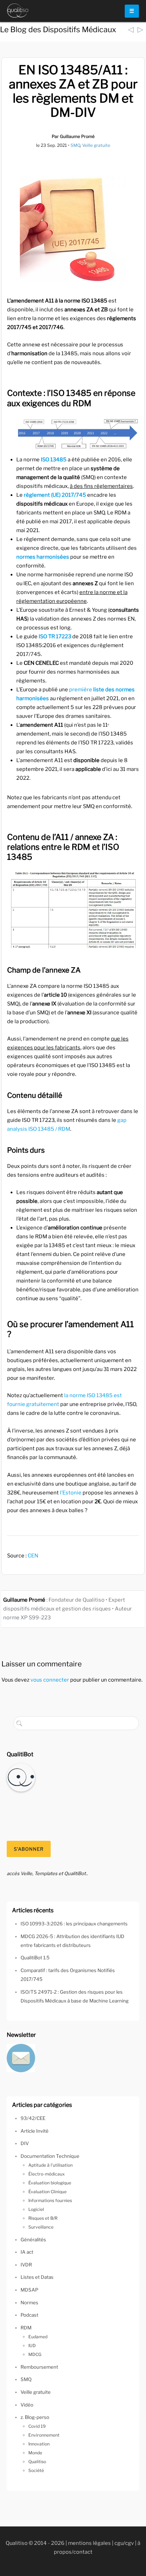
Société (36, 2470)
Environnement (44, 2435)
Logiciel (36, 2209)
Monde (35, 2453)
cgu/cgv (124, 2543)
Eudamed (38, 2337)
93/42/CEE (33, 2118)
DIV (25, 2143)
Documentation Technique (50, 2156)
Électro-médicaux (47, 2174)
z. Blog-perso (35, 2417)
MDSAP (29, 2290)
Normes (29, 2303)
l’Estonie (71, 1493)
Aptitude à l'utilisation (50, 2165)
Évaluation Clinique (47, 2192)
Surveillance (41, 2227)
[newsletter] (21, 2057)
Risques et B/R (43, 2218)
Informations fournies (50, 2200)
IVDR (26, 2265)
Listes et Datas (37, 2277)
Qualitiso (37, 2462)
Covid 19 (37, 2426)
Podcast (29, 2315)
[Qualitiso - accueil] (18, 11)
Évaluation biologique (50, 2183)
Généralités (33, 2240)
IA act (27, 2252)
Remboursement (39, 2367)
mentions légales (89, 2543)
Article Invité (35, 2131)
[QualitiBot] (21, 1777)
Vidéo (27, 2405)
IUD (32, 2346)
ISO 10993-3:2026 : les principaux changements (74, 1924)
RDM (26, 2328)
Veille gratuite (96, 145)
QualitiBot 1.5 (35, 1958)
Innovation (39, 2444)
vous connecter (50, 1680)
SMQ (75, 145)
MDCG (35, 2354)
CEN (33, 1556)
